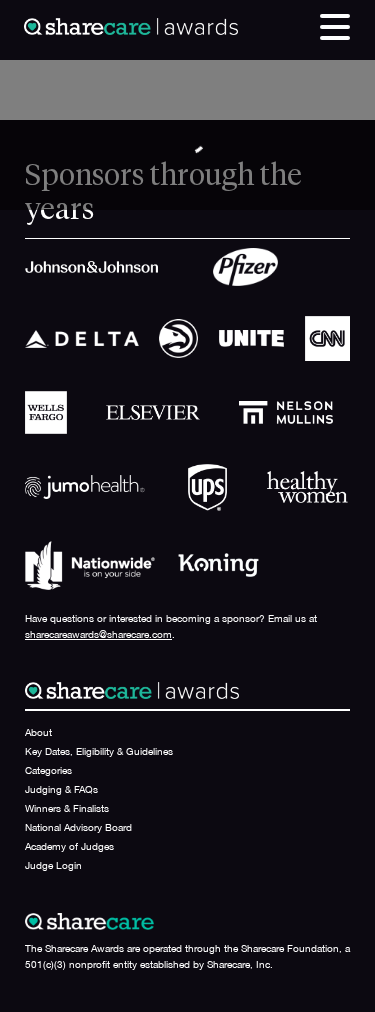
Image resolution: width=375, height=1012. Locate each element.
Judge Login (53, 865)
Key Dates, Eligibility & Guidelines (99, 751)
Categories (48, 770)
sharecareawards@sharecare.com (98, 634)
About (38, 732)
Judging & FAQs (61, 789)
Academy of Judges (69, 846)
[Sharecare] (131, 25)
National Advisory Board (78, 827)
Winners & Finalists (67, 808)
